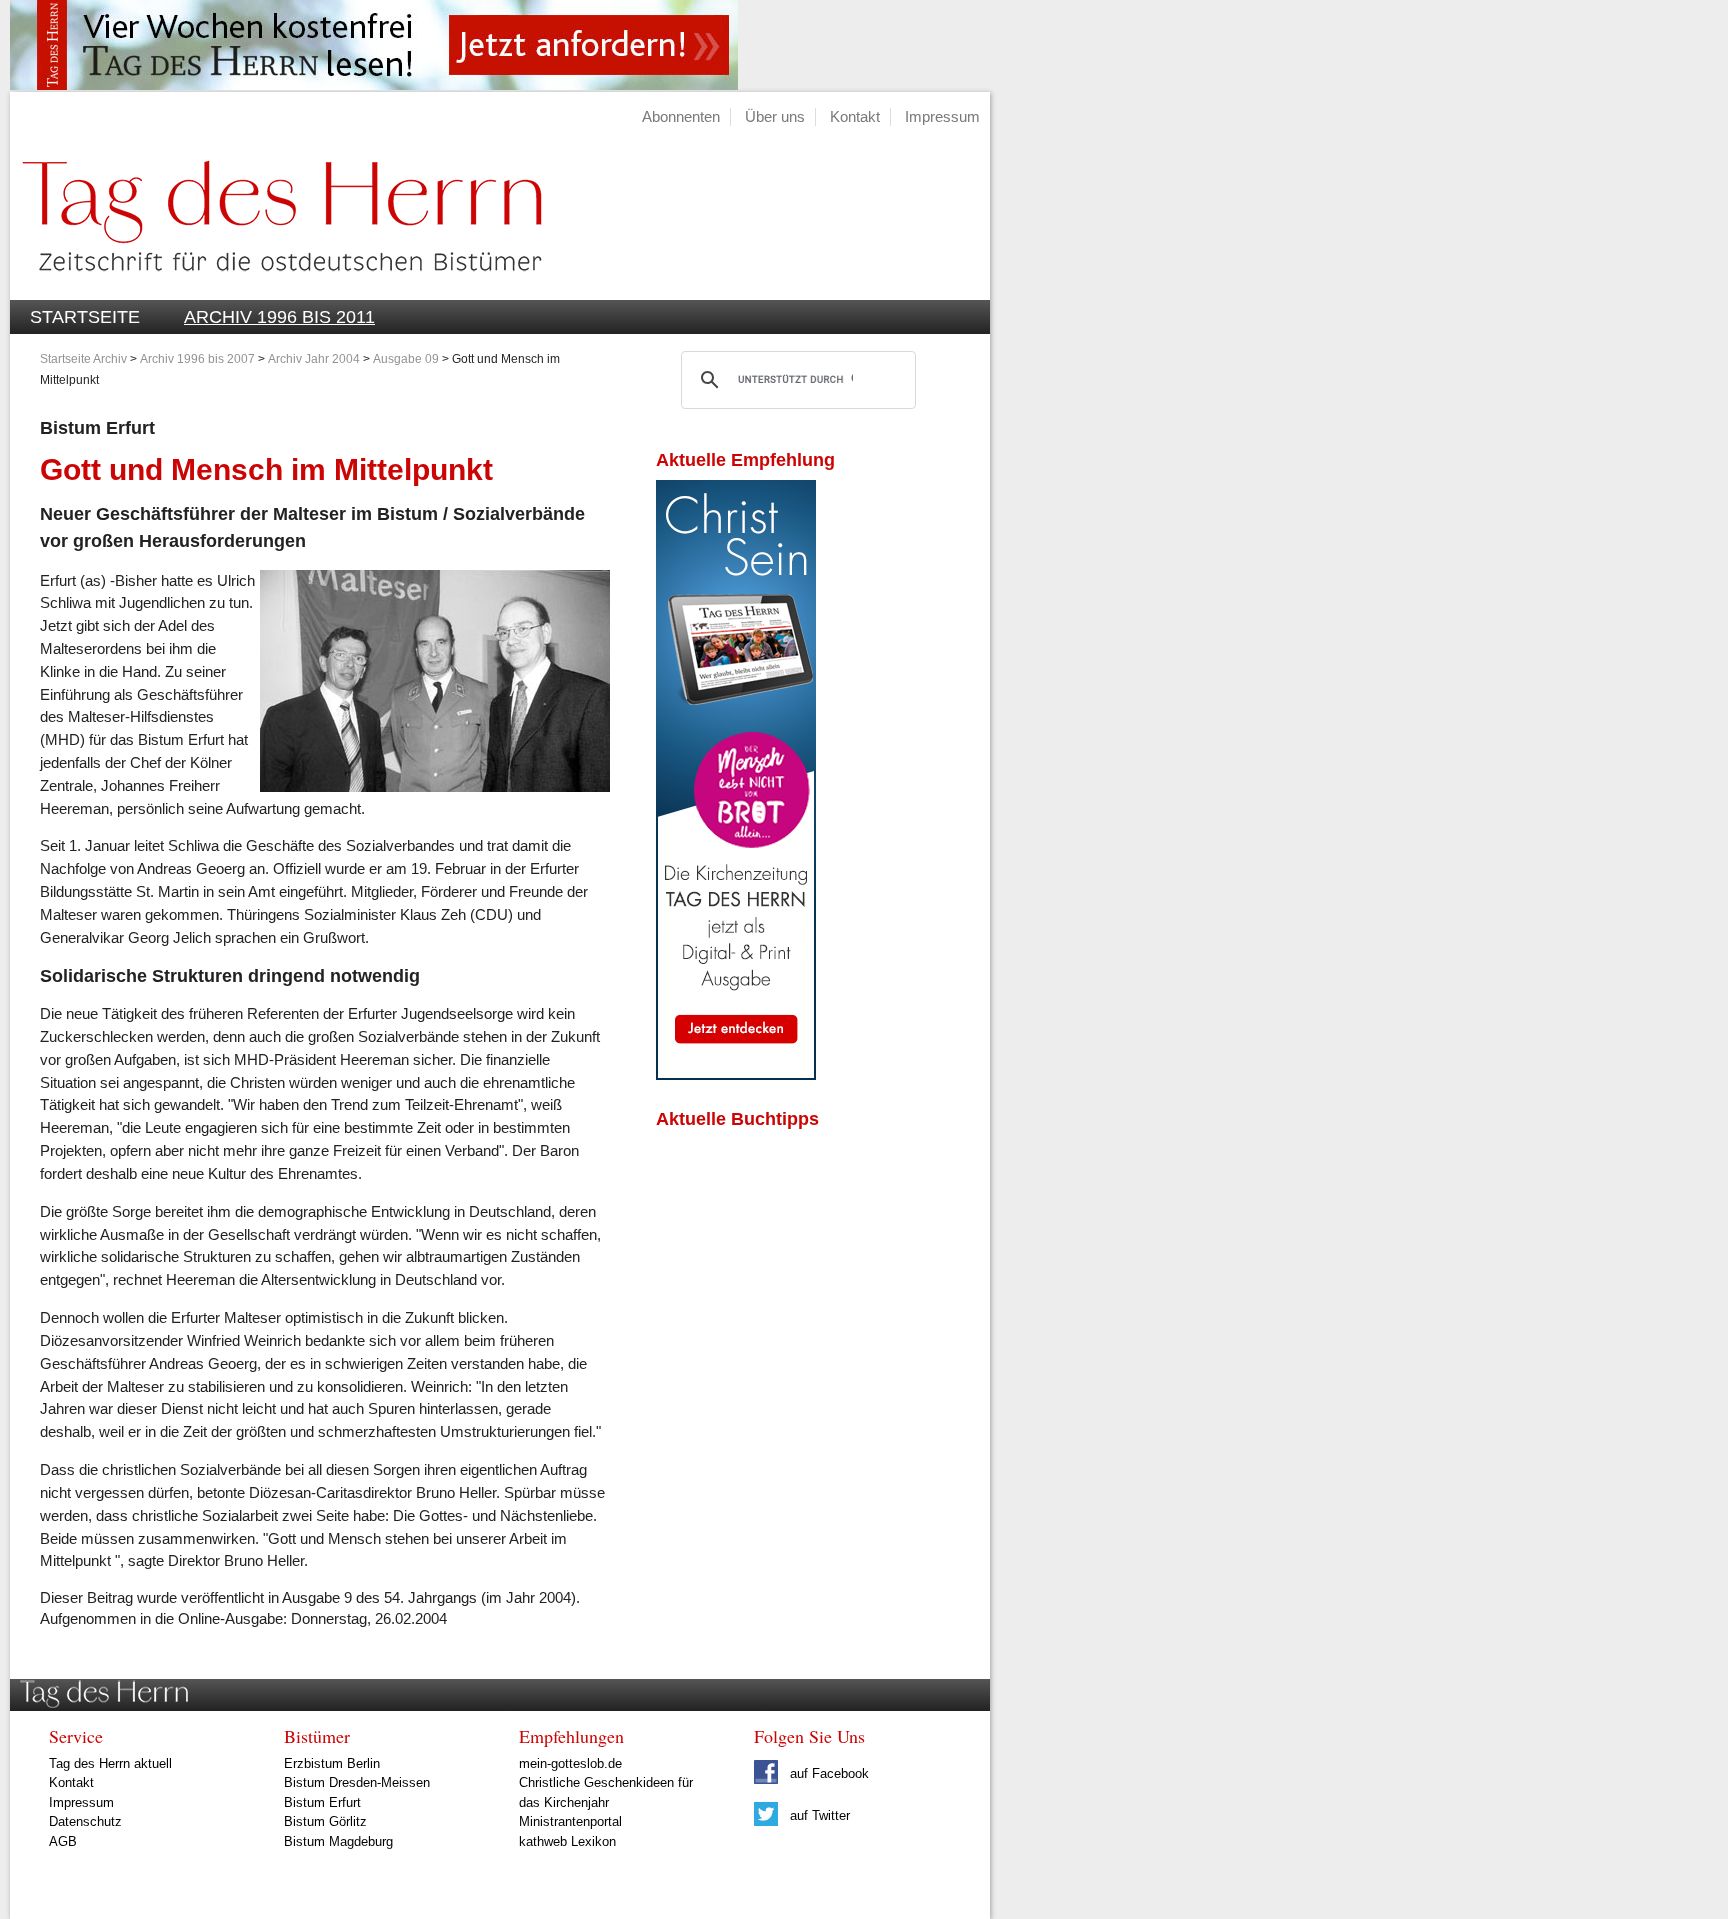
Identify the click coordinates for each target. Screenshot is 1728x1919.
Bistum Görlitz (325, 1821)
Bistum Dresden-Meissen (357, 1782)
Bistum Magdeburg (338, 1841)
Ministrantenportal (570, 1821)
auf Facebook (827, 1773)
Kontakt (855, 116)
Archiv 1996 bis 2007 (197, 359)
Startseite (85, 317)
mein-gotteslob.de (570, 1763)
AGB (63, 1841)
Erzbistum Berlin (332, 1763)
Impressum (942, 116)
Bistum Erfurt (322, 1802)
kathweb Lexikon (567, 1841)
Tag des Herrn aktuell (110, 1763)
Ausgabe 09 (406, 359)
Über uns (775, 116)
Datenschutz (85, 1821)
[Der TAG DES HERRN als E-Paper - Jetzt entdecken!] (736, 1074)
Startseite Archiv (83, 359)
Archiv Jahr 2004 (314, 359)
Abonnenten (681, 116)
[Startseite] (276, 288)
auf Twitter (818, 1815)
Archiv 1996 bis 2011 (279, 317)
